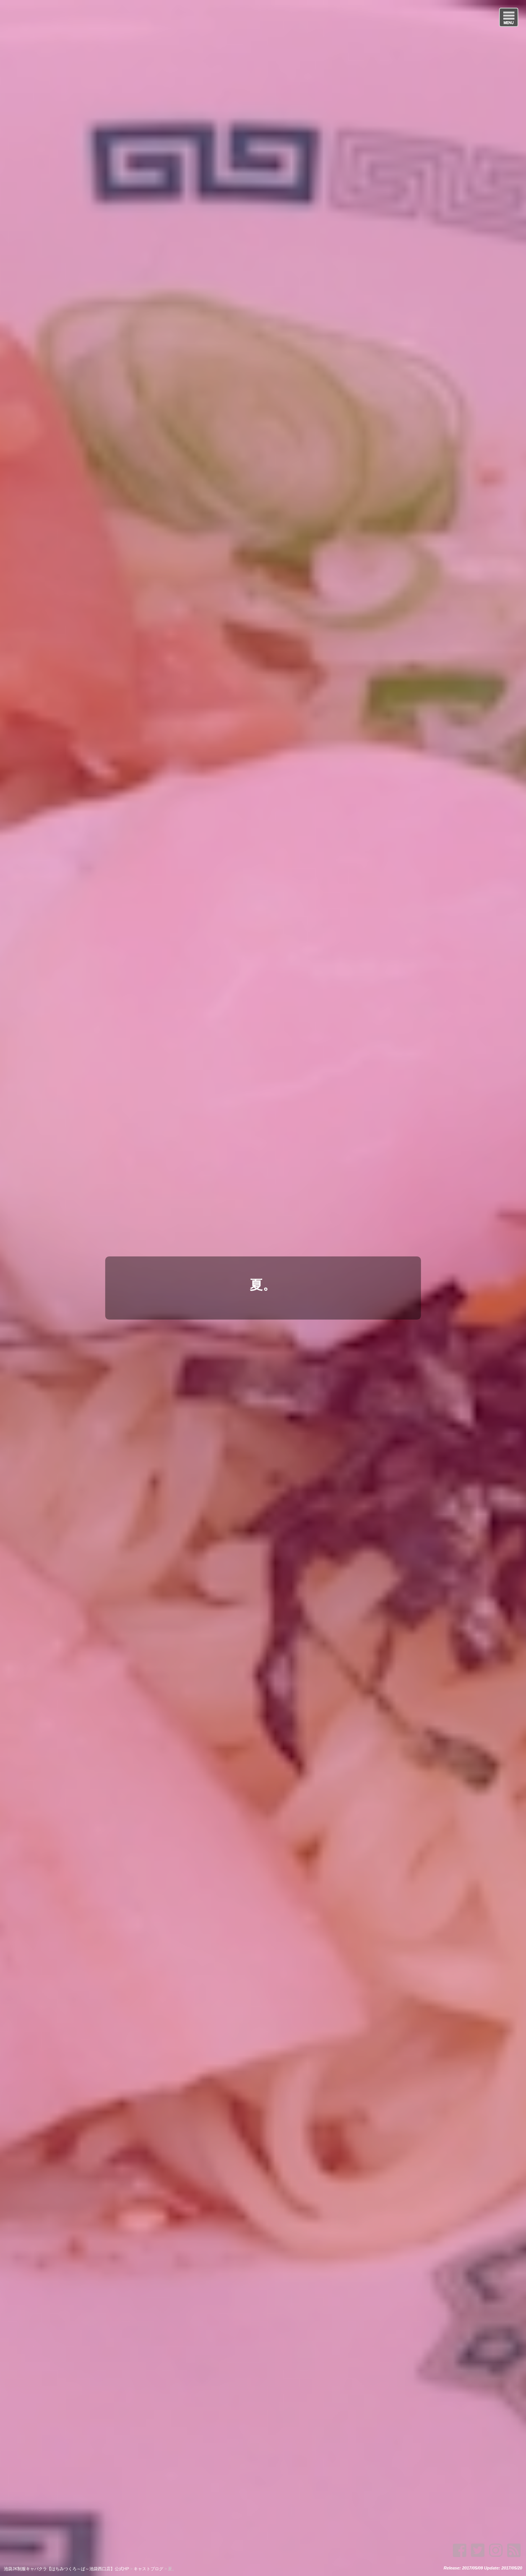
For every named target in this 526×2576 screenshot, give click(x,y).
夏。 (263, 1285)
